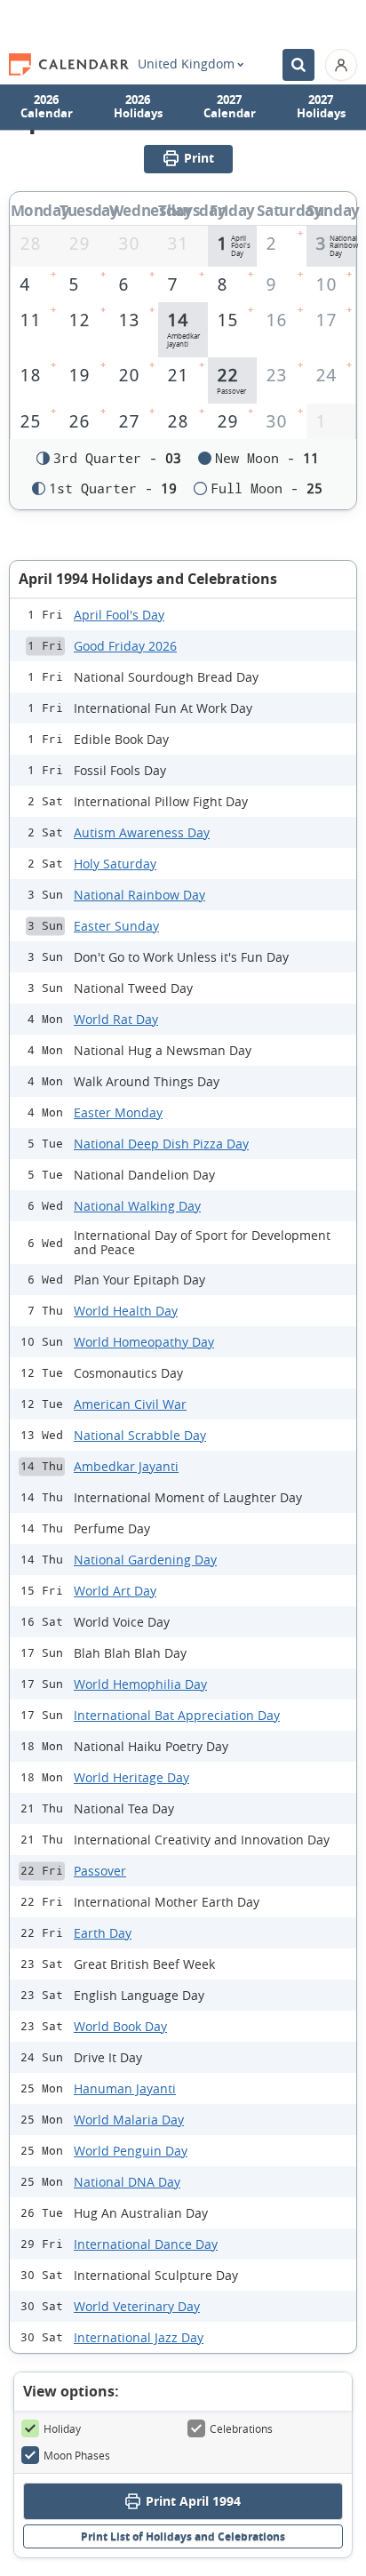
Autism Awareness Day (142, 832)
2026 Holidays (138, 107)
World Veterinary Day (137, 2306)
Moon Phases (77, 2455)
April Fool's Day (119, 615)
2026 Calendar (47, 107)
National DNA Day (127, 2182)
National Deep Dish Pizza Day (161, 1144)
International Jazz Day (139, 2337)
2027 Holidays (321, 107)
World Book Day (120, 2026)
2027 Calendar (230, 107)
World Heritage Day (131, 1777)
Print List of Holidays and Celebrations (183, 2536)
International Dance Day (146, 2244)
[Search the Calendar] (298, 65)
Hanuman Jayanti (125, 2088)
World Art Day (115, 1591)
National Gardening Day (145, 1560)
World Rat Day (116, 1019)
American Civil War (130, 1404)
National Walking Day (137, 1206)
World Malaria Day (129, 2120)
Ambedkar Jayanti (126, 1466)
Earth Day (103, 1933)
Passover (100, 1871)
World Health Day (126, 1311)
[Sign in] (341, 65)
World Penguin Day (131, 2151)
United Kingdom (186, 64)
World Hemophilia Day (140, 1684)
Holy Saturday (115, 864)
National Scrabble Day (140, 1435)
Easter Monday (118, 1112)
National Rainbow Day (139, 895)
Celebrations (241, 2428)
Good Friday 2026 (125, 646)
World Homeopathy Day (144, 1342)
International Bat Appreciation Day (177, 1715)
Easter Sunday (116, 926)
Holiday (62, 2428)
